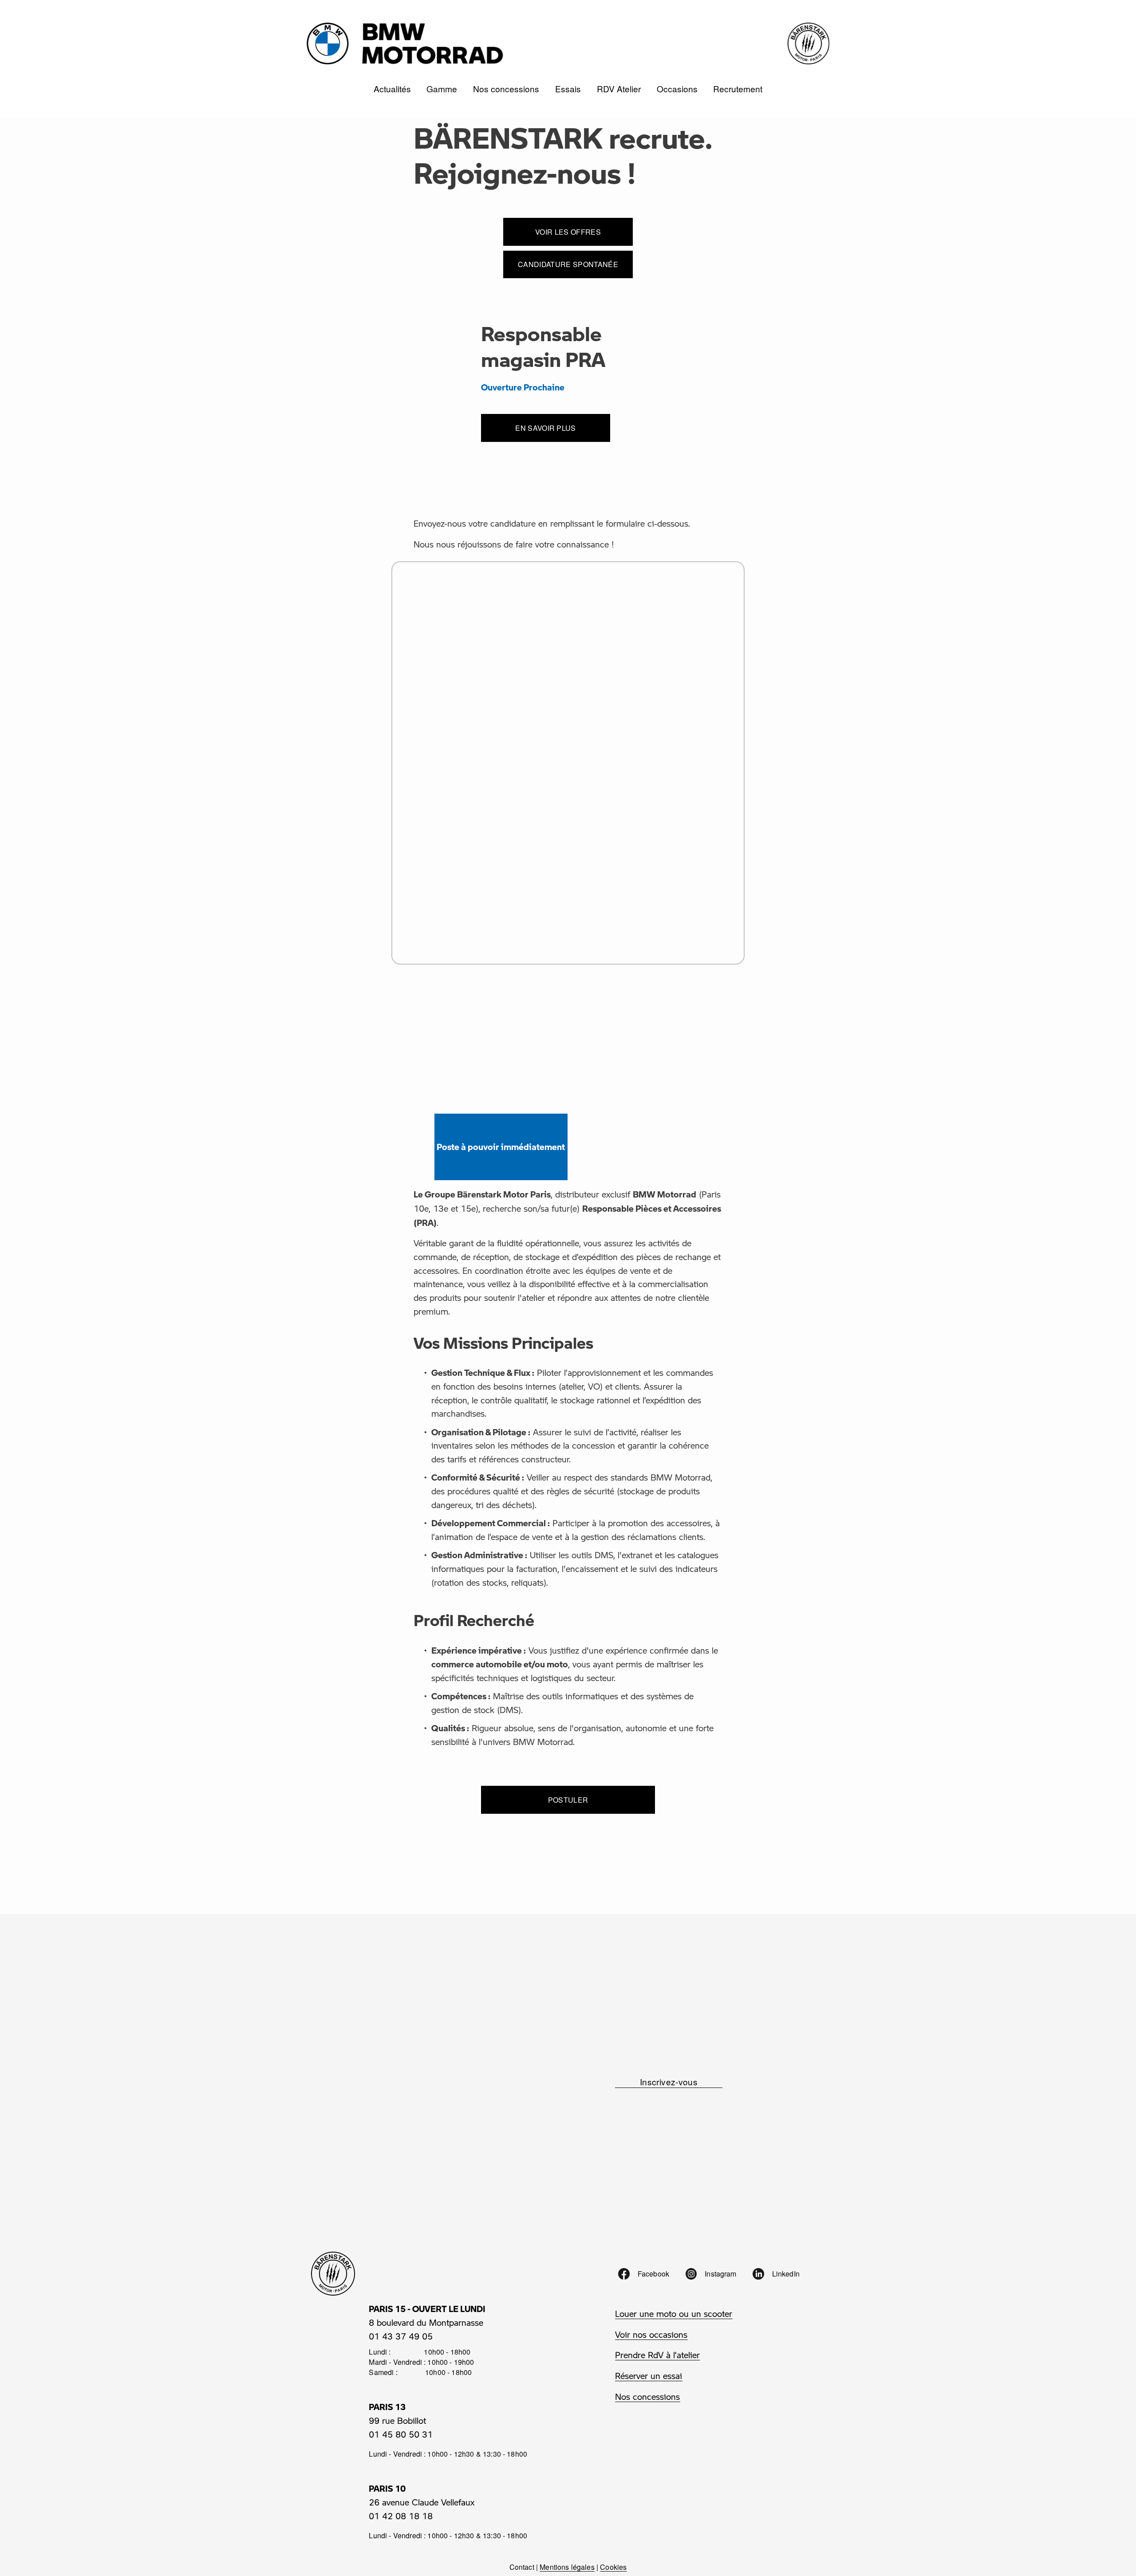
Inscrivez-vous (669, 2082)
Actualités (392, 89)
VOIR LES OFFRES (568, 232)
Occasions (677, 89)
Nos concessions (506, 89)
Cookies (613, 2567)
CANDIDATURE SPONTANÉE (568, 264)
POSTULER (568, 1800)
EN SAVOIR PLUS (545, 428)
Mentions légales (567, 2567)
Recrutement (738, 89)
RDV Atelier (619, 89)
